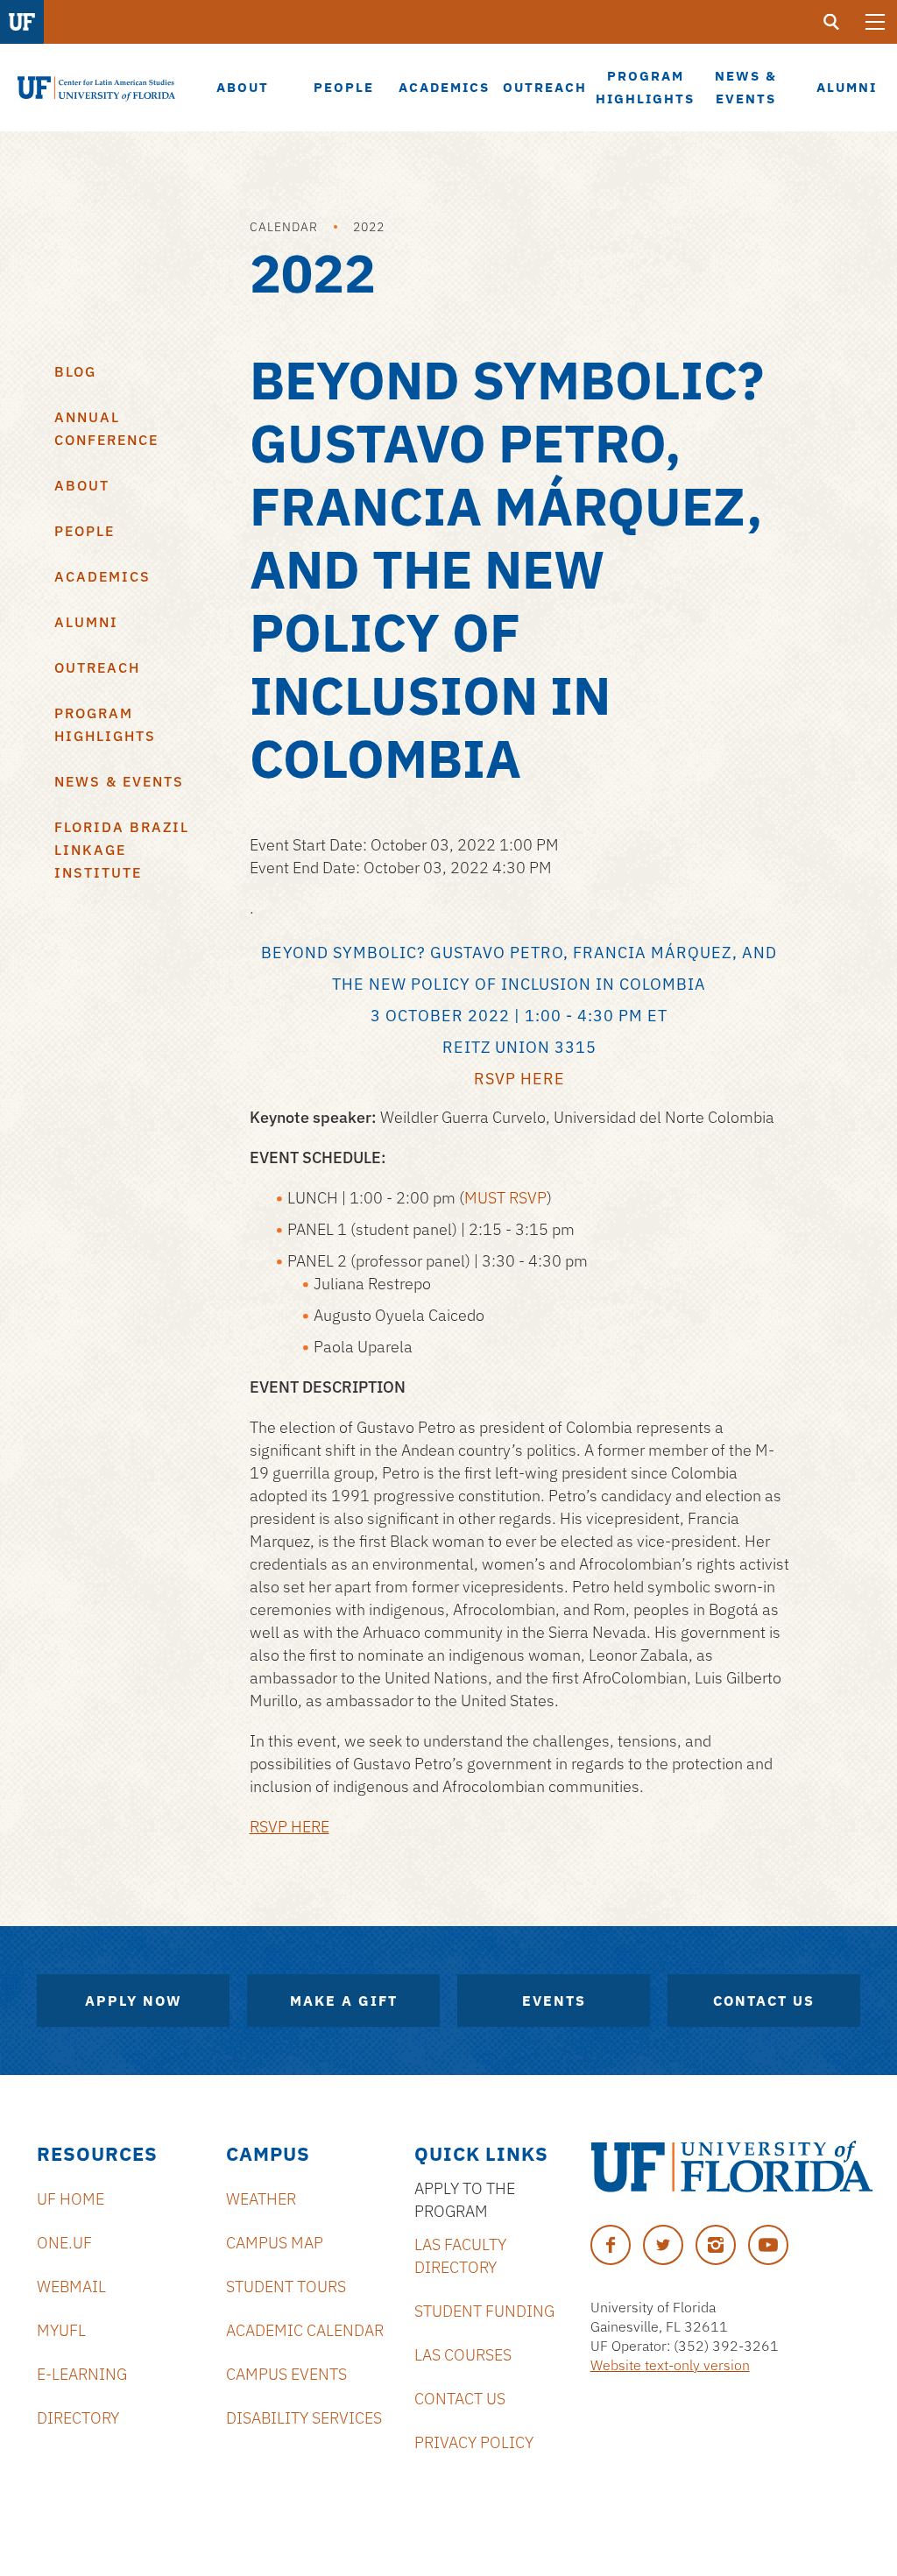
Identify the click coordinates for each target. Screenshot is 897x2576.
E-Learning (82, 2374)
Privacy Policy (474, 2442)
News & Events (119, 781)
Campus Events (286, 2374)
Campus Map (275, 2243)
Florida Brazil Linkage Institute (122, 850)
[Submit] (831, 22)
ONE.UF (64, 2243)
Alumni (86, 622)
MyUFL (61, 2330)
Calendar (284, 227)
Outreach (97, 667)
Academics (102, 576)
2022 (369, 227)
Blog (75, 371)
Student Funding (484, 2311)
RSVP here (519, 1079)
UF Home (71, 2199)
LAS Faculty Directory (460, 2256)
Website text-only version (670, 2365)
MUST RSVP (505, 1198)
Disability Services (304, 2418)
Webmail (71, 2287)
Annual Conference (106, 428)
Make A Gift (344, 2001)
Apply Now (134, 2001)
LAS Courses (463, 2355)
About (82, 485)
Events (554, 2001)
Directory (78, 2418)
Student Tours (286, 2287)
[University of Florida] (732, 2167)
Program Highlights (105, 724)
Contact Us (764, 2001)
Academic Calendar (305, 2330)
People (85, 531)
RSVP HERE (290, 1827)
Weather (261, 2199)
